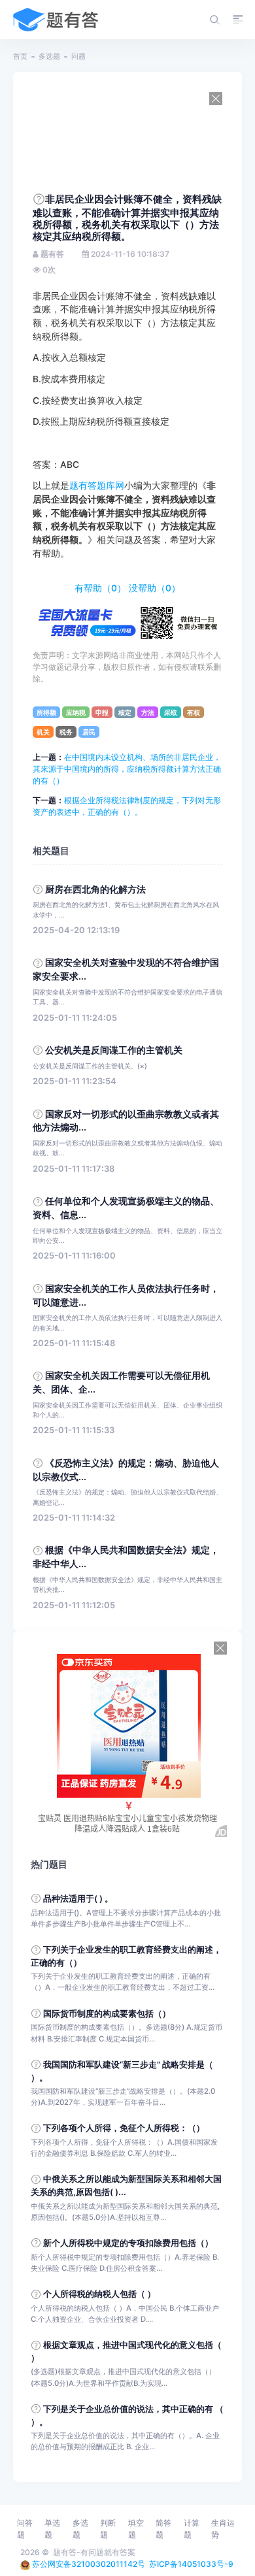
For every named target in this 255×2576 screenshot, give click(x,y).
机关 (43, 732)
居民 (89, 732)
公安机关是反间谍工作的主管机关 (114, 1050)
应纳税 (76, 712)
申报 (102, 712)
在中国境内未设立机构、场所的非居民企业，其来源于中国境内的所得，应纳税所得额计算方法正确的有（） (127, 769)
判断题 (108, 2529)
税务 (66, 732)
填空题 (136, 2529)
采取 (171, 712)
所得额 (46, 712)
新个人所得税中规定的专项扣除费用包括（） (128, 2243)
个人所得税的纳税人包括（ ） (99, 2294)
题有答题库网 (97, 486)
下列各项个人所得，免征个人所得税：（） (124, 2128)
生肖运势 (223, 2529)
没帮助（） (155, 588)
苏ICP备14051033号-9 (191, 2564)
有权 (194, 712)
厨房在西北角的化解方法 (95, 889)
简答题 (163, 2529)
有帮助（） (100, 588)
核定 (125, 712)
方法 (148, 712)
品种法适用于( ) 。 (78, 1899)
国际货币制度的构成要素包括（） (107, 2014)
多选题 (49, 56)
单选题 (52, 2529)
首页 (20, 56)
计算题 (192, 2529)
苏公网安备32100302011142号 (89, 2564)
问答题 (25, 2529)
